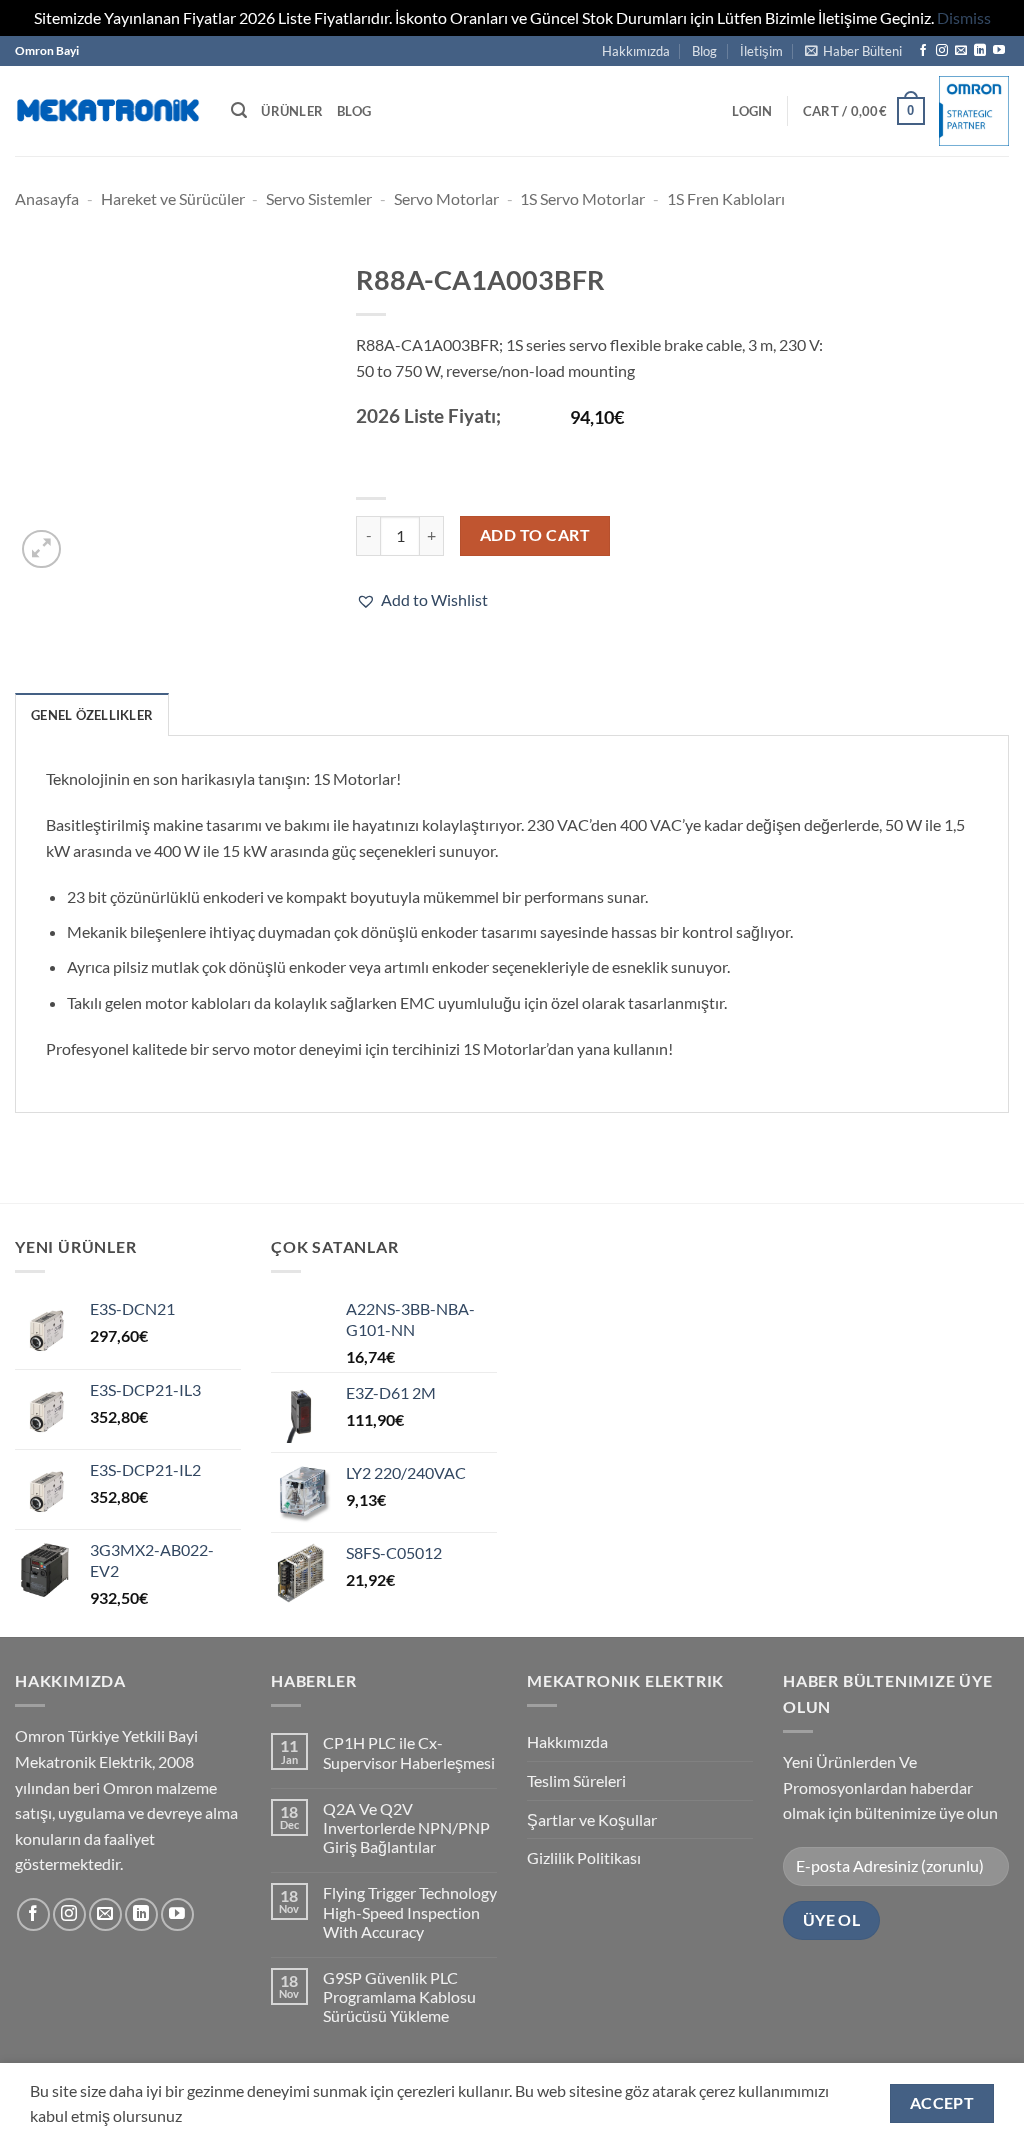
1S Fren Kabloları (726, 198)
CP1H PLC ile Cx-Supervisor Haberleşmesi (409, 1752)
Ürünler (292, 111)
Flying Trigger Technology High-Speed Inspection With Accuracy (410, 1911)
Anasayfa (47, 198)
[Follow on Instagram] (942, 51)
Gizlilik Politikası (584, 1857)
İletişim (761, 51)
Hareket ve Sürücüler (173, 198)
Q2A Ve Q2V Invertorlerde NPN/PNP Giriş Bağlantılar (406, 1827)
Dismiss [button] (964, 17)
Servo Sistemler (319, 198)
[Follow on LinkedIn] (980, 51)
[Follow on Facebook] (923, 51)
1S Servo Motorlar (582, 198)
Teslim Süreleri (576, 1780)
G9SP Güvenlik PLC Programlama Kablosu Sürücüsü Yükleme (399, 1996)
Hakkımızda (636, 51)
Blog (704, 51)
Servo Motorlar (446, 198)
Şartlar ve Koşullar (592, 1819)
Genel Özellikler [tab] (92, 715)
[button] (853, 51)
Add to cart (535, 535)
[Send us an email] (961, 51)
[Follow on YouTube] (999, 51)
